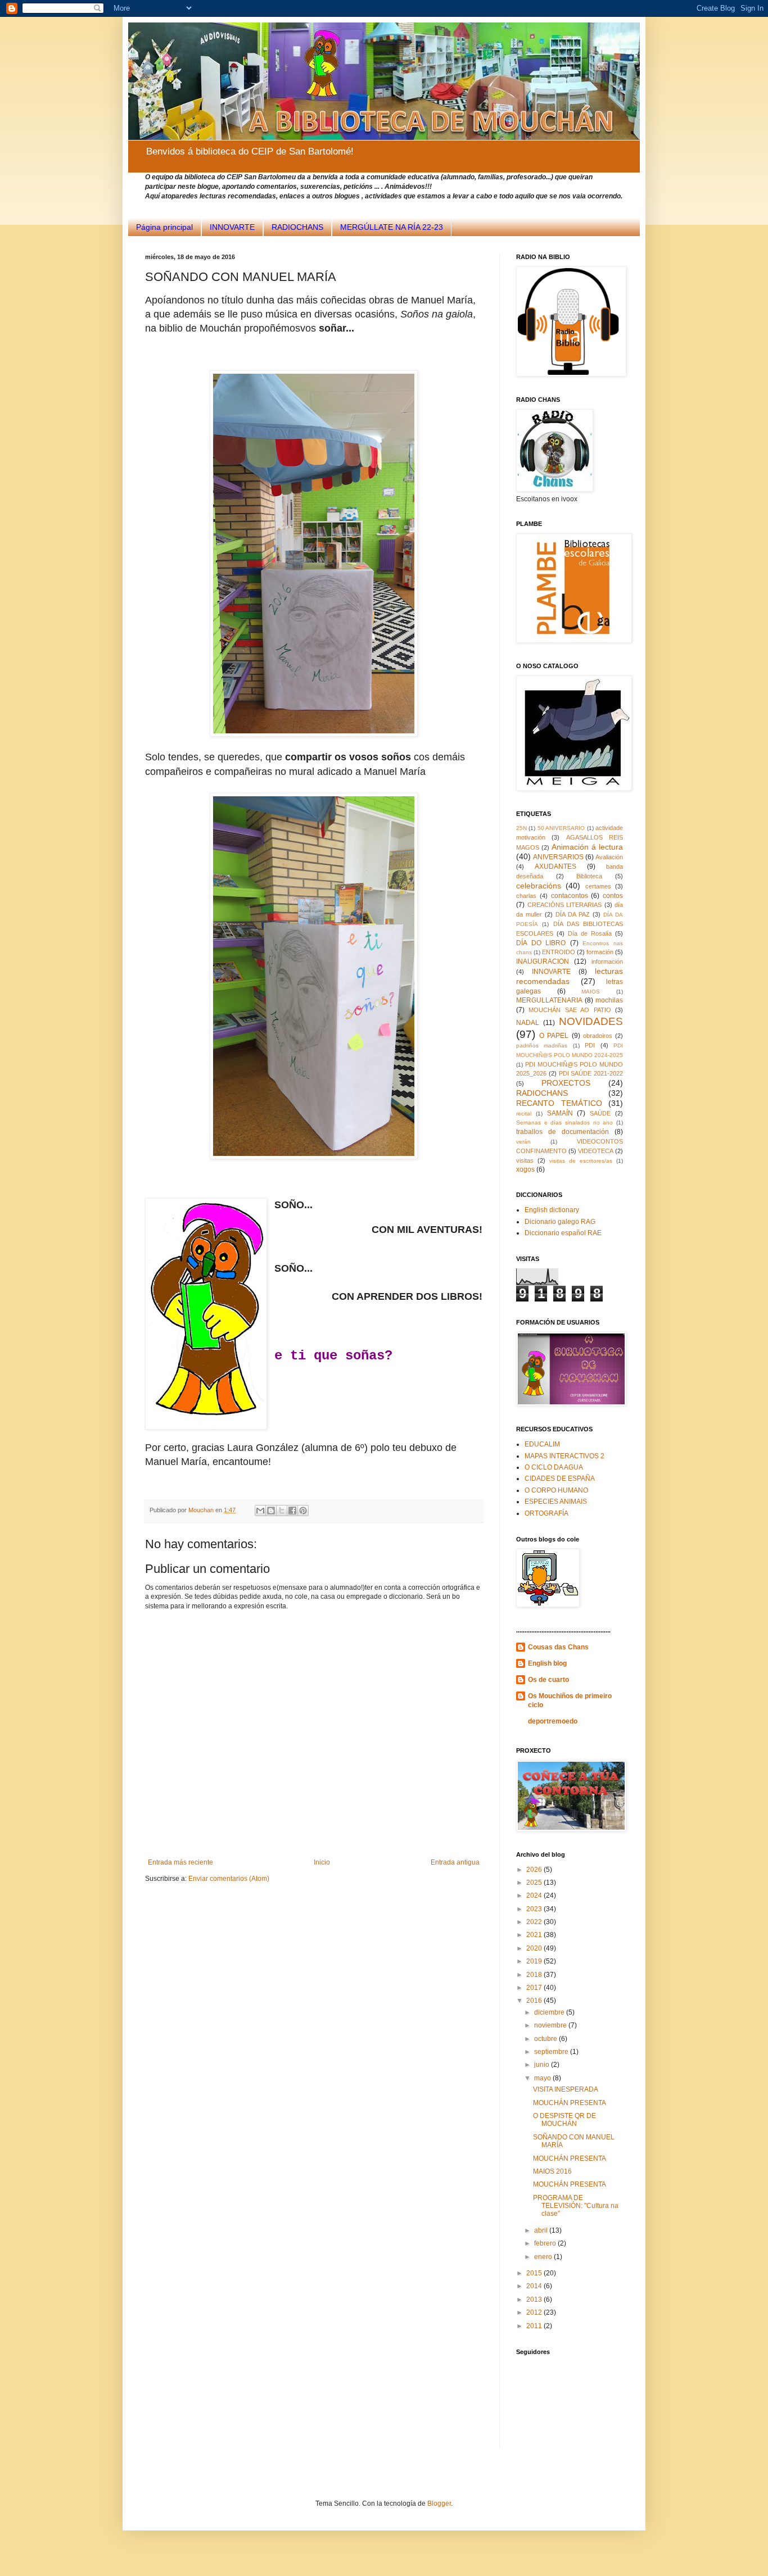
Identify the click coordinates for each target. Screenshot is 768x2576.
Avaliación (609, 857)
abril (542, 2230)
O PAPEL (554, 1036)
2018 (535, 1975)
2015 (535, 2273)
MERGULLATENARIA (549, 1000)
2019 (535, 1961)
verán (523, 1142)
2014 (535, 2286)
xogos (525, 1169)
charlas (526, 896)
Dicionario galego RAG (560, 1222)
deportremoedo (553, 1721)
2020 (535, 1948)
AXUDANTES (555, 867)
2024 (535, 1895)
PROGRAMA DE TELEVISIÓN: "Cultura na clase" (576, 2206)
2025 (535, 1883)
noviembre (551, 2025)
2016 (535, 2001)
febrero (546, 2243)
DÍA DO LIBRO (541, 943)
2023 (535, 1909)
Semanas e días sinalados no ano (564, 1123)
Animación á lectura (587, 847)
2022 (535, 1922)
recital (524, 1114)
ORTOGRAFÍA (546, 1513)
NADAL (528, 1023)
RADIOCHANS (297, 227)
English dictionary (552, 1210)
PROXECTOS (566, 1083)
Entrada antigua (455, 1862)
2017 (535, 1988)
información (607, 962)
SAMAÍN (560, 1113)
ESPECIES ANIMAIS (556, 1502)
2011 (535, 2326)
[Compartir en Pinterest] (303, 1511)
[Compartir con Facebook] (292, 1511)
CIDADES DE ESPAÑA (560, 1479)
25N (521, 828)
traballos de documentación (563, 1132)
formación (600, 952)
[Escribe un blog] (271, 1511)
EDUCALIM (542, 1444)
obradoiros (598, 1036)
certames (598, 886)
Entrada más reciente (180, 1862)
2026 (535, 1870)
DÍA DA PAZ (573, 914)
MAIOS (591, 992)
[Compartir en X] (282, 1511)
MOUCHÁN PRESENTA (570, 2103)
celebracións (539, 886)
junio (543, 2065)
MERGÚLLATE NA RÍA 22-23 (392, 227)
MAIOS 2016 (552, 2171)
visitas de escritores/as (581, 1161)
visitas (525, 1160)
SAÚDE (600, 1113)
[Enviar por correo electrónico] (260, 1511)
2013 (535, 2300)
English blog (547, 1663)
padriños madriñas (542, 1046)
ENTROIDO (559, 952)
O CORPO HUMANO (556, 1490)
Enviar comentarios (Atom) (229, 1879)
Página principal (164, 227)
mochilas (609, 1000)
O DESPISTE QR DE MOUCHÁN (564, 2120)
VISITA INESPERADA (566, 2089)
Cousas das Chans (558, 1647)
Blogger (439, 2504)
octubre (546, 2039)
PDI (590, 1045)
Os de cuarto (548, 1680)
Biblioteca (589, 876)
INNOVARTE (232, 227)
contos (613, 896)
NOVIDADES (591, 1021)
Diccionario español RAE (563, 1233)
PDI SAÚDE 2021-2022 (591, 1073)
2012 (535, 2312)
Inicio (322, 1862)
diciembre (550, 2012)
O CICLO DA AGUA (554, 1467)
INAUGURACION (543, 962)
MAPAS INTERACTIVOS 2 (564, 1456)
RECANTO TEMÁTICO (559, 1103)
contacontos (570, 896)
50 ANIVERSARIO (561, 828)
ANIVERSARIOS (558, 857)
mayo (543, 2078)
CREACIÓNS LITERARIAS (565, 905)
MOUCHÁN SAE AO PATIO (570, 1010)
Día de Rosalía (590, 933)
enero (544, 2257)
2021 (535, 1935)
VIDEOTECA (596, 1151)
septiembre (552, 2052)
